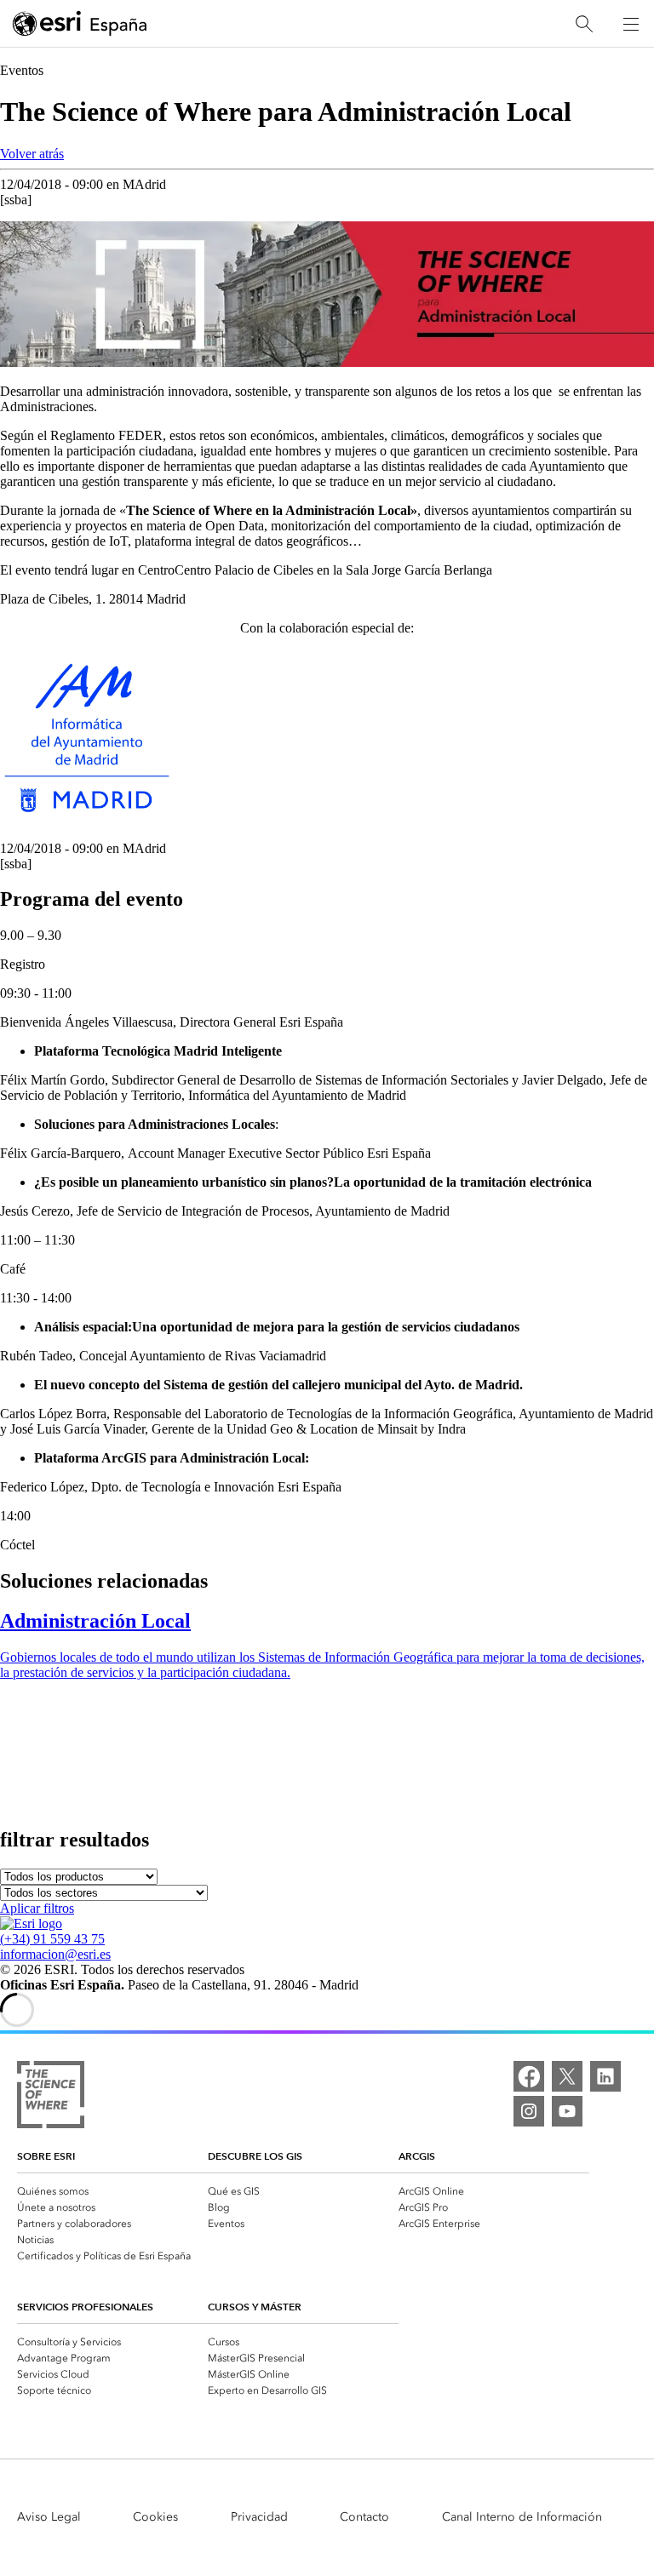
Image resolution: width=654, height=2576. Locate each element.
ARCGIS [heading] (417, 2156)
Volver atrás (32, 154)
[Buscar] (584, 24)
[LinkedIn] (605, 2076)
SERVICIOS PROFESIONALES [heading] (85, 2307)
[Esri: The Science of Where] (51, 2096)
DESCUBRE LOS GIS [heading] (255, 2156)
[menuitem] (112, 2190)
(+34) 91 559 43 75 (52, 1939)
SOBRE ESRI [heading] (46, 2156)
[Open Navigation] (631, 24)
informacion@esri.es (55, 1954)
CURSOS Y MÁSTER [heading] (255, 2307)
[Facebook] (529, 2076)
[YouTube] (567, 2111)
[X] (567, 2076)
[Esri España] (80, 25)
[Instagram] (529, 2111)
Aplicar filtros (37, 1908)
